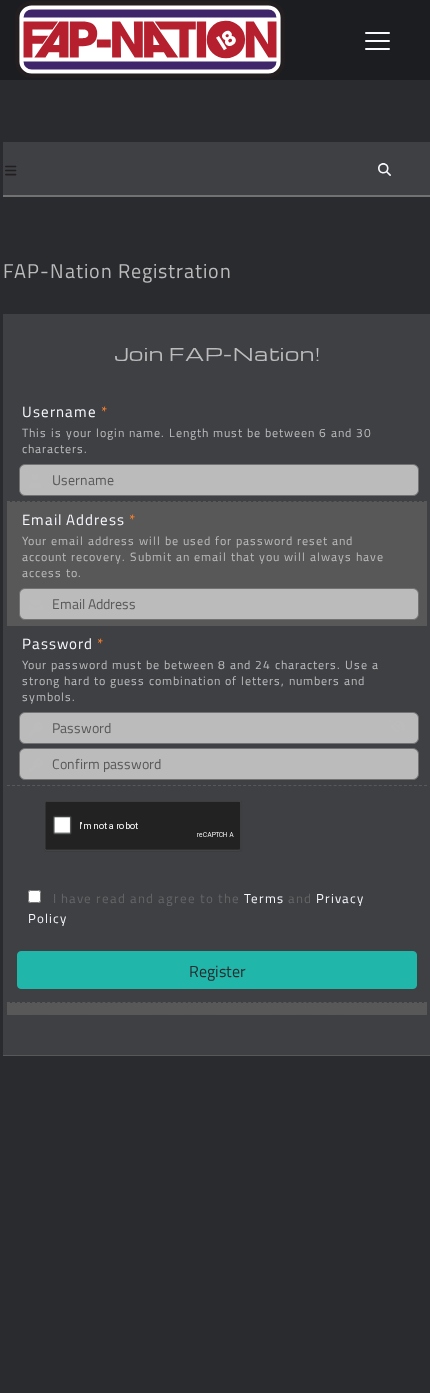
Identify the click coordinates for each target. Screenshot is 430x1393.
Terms (266, 898)
